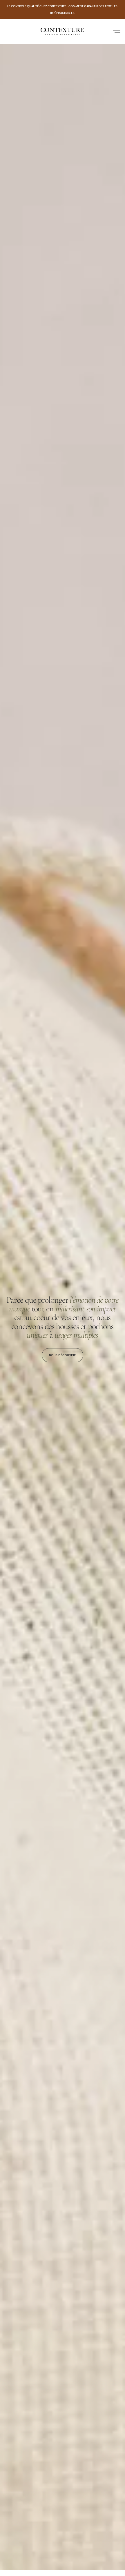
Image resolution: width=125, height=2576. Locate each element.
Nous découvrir (62, 1355)
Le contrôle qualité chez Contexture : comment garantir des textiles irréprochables (62, 9)
